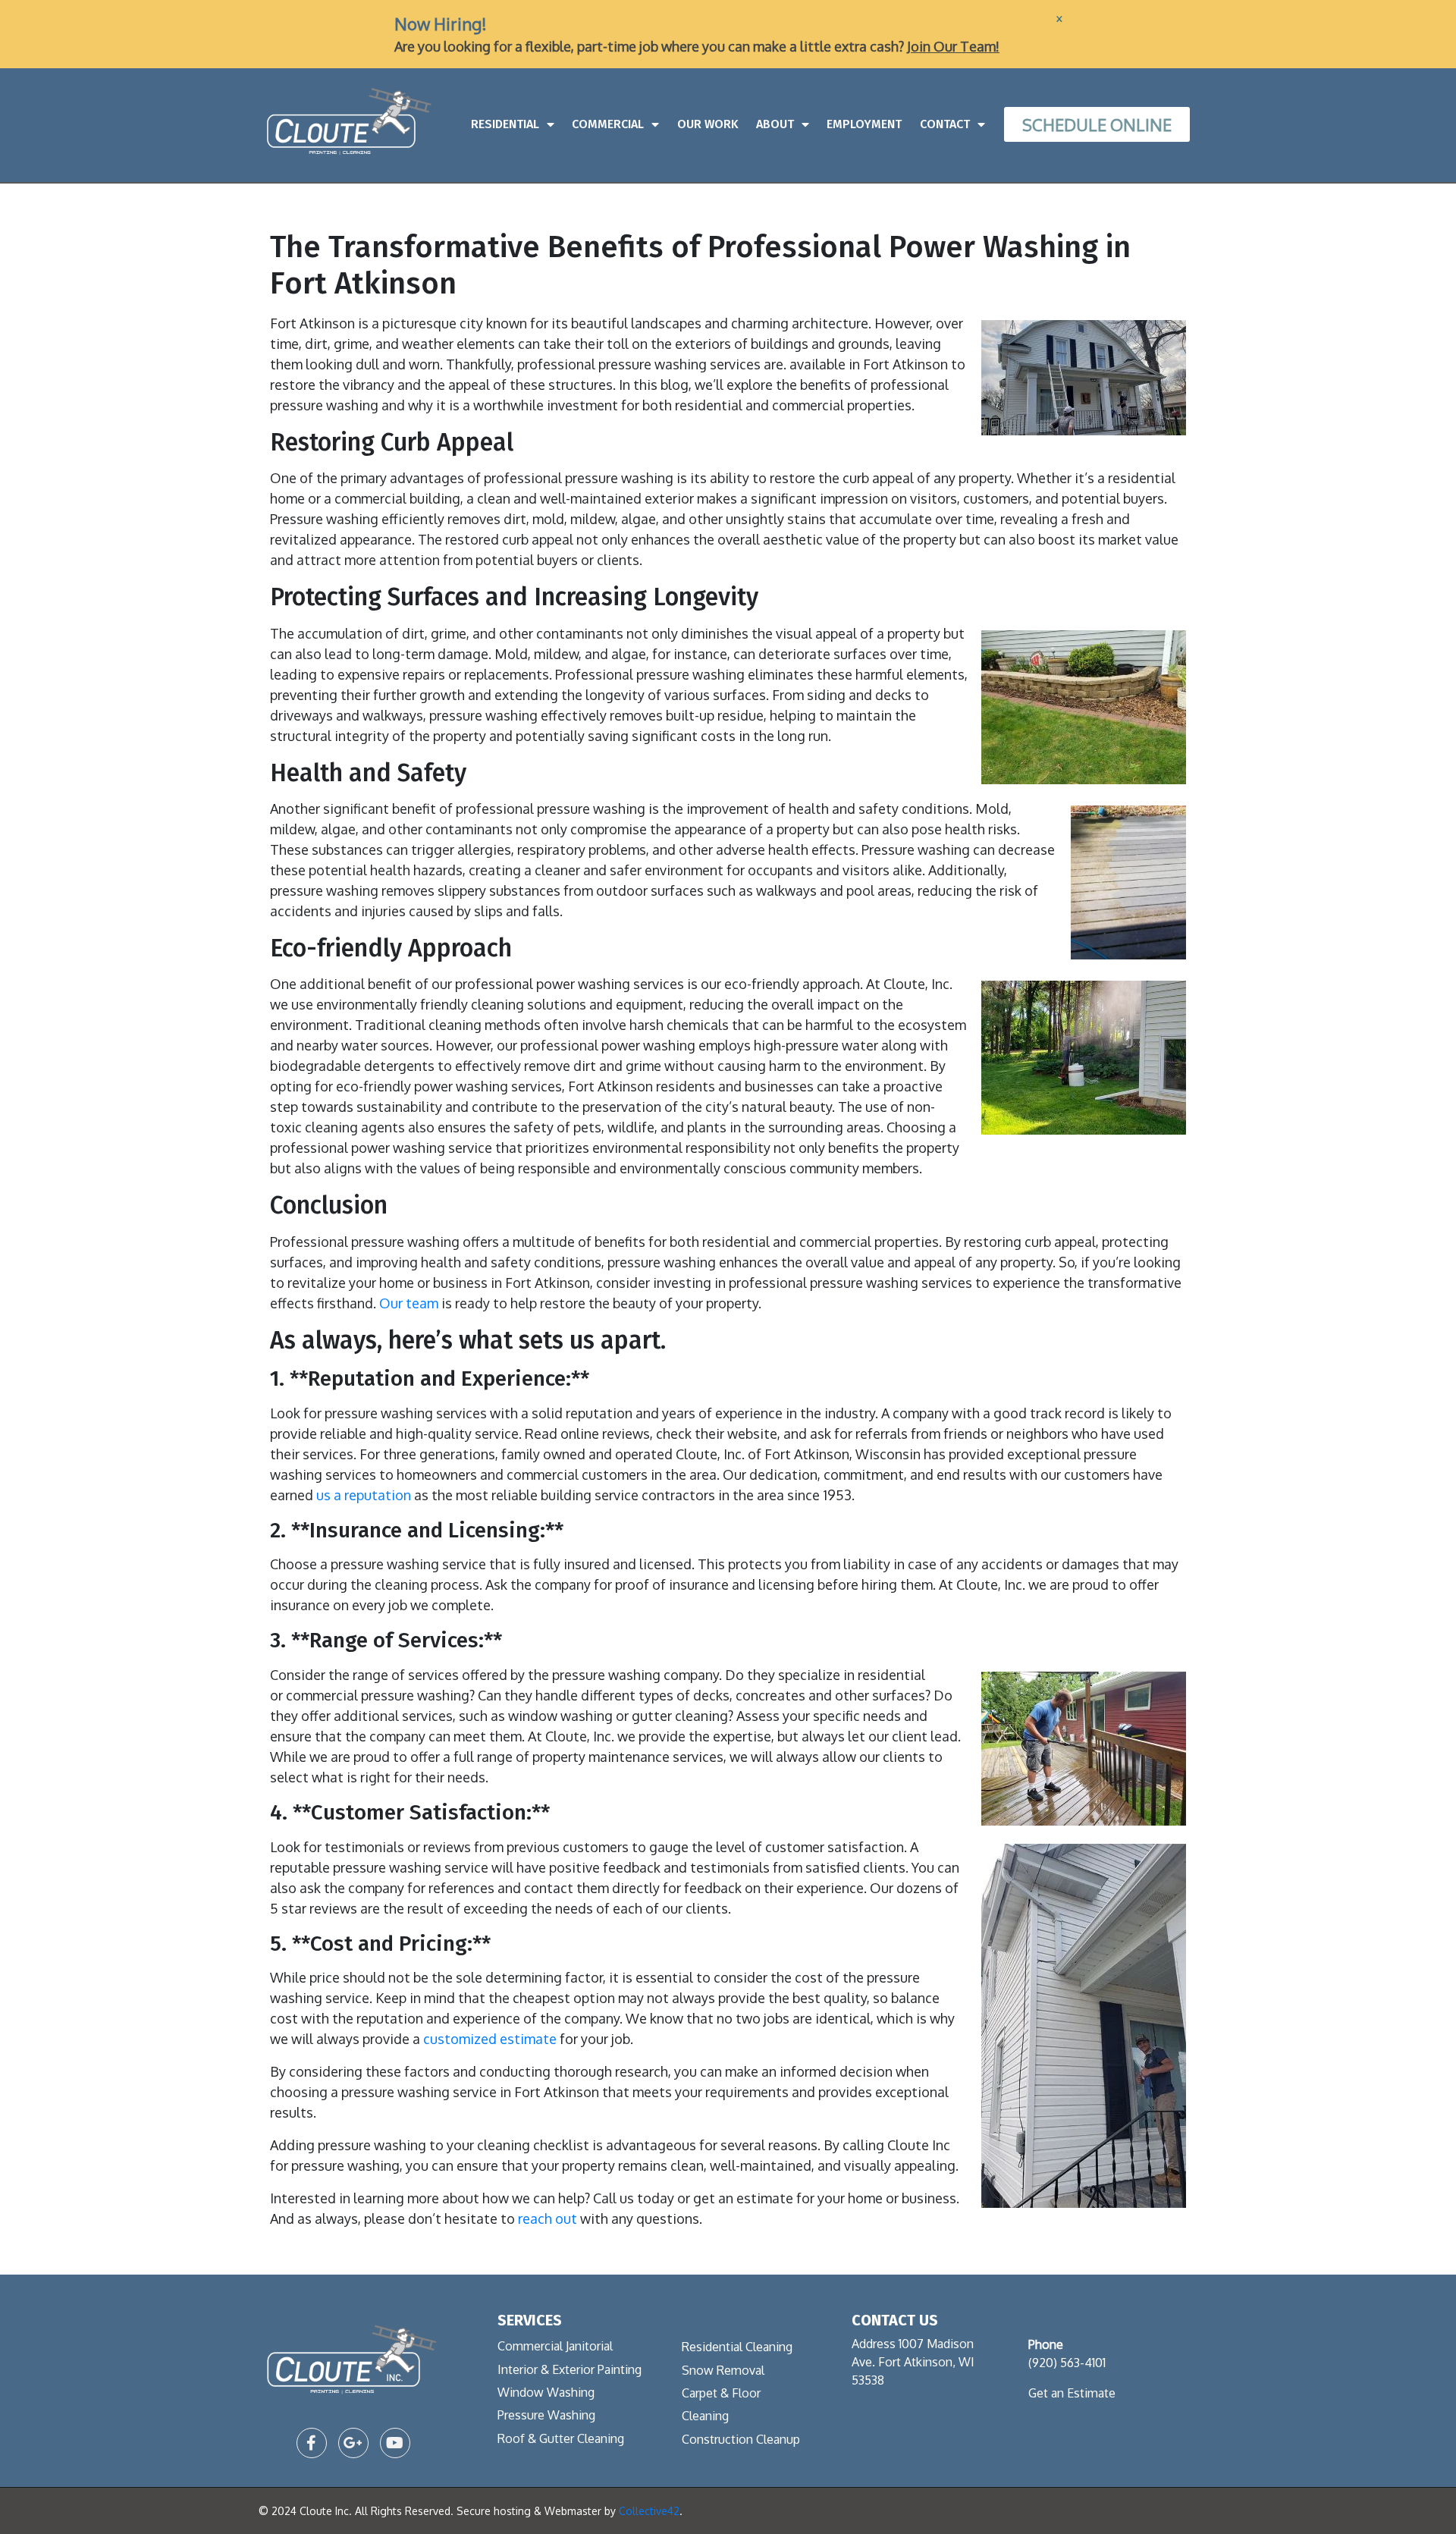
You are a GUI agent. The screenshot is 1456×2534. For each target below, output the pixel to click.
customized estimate (490, 2039)
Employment (864, 124)
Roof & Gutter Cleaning (561, 2438)
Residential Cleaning (737, 2347)
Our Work (708, 124)
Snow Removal (723, 2370)
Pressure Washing (546, 2415)
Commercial (608, 124)
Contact (945, 124)
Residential (505, 124)
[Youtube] (395, 2443)
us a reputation (364, 1495)
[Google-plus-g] (353, 2443)
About (775, 124)
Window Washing (546, 2392)
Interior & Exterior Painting (570, 2369)
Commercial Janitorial (555, 2346)
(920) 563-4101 (1067, 2363)
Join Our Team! (953, 46)
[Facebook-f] (312, 2443)
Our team (409, 1303)
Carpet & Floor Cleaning (721, 2404)
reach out (548, 2218)
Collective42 (649, 2511)
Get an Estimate (1072, 2393)
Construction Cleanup (741, 2439)
